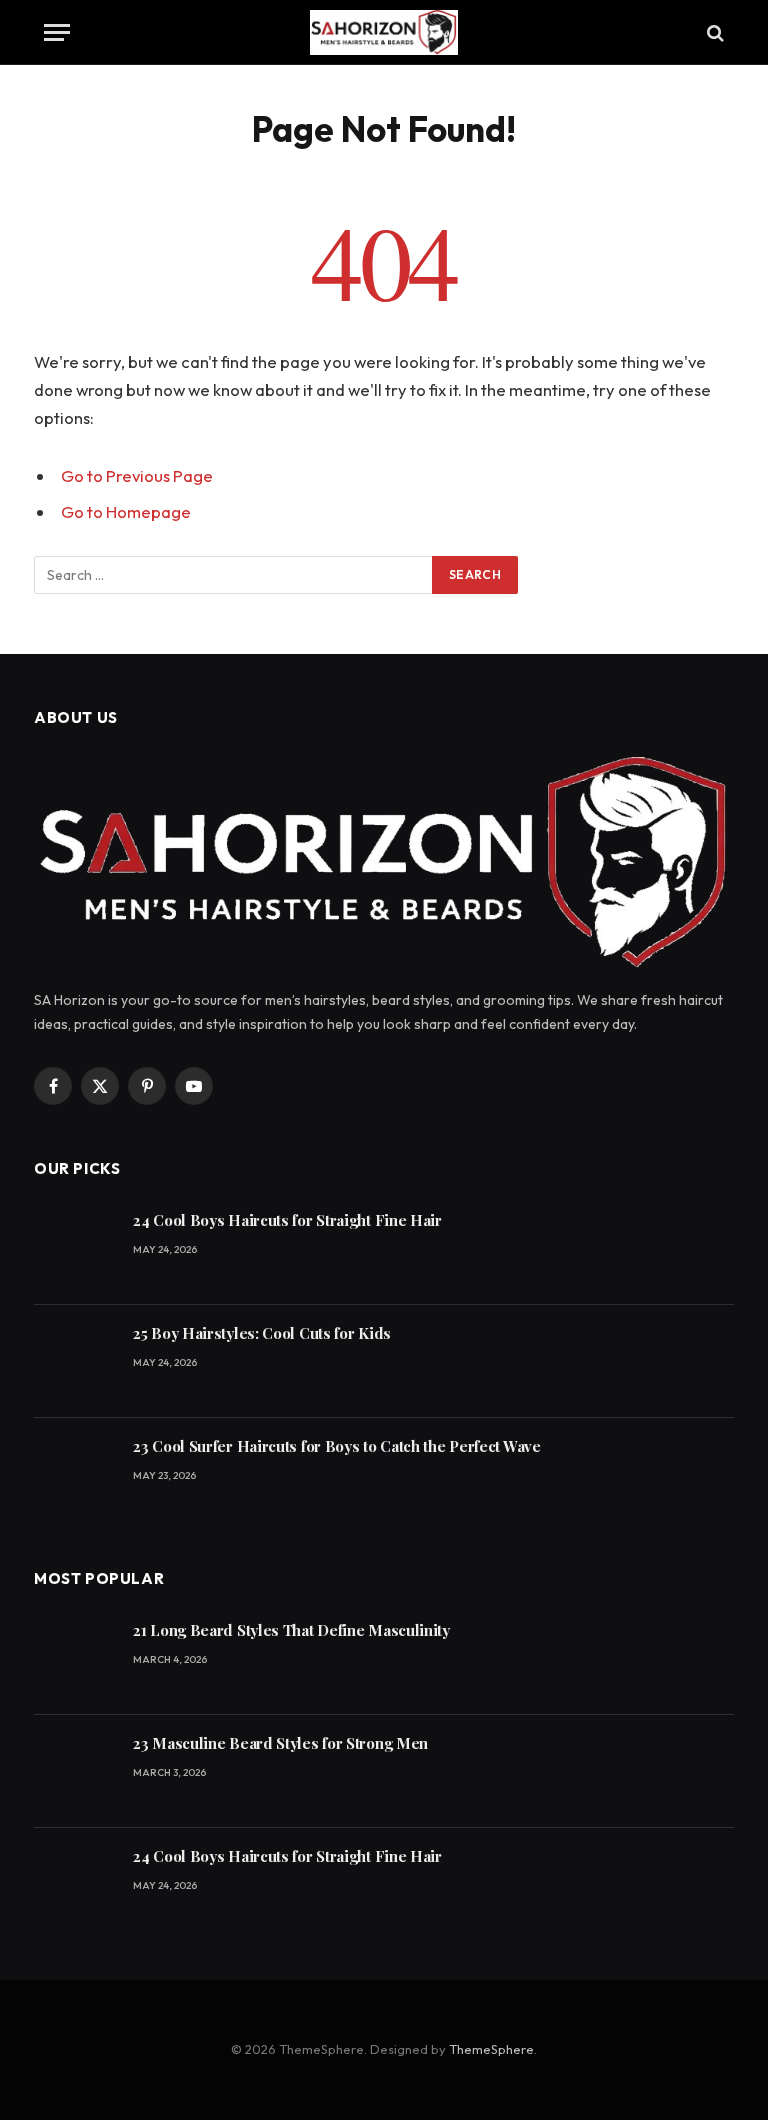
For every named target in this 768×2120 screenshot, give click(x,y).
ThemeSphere (491, 2049)
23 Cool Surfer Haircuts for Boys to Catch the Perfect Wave (337, 1446)
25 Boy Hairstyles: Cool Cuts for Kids (262, 1333)
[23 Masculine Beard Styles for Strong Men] (74, 1771)
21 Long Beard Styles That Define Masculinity (291, 1630)
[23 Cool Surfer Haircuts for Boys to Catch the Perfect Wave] (74, 1474)
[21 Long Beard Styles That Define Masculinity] (74, 1658)
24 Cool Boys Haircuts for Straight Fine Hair (287, 1220)
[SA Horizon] (384, 32)
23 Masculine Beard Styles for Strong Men (280, 1743)
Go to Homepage (126, 511)
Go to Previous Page (137, 475)
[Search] (713, 32)
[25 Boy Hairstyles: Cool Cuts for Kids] (74, 1361)
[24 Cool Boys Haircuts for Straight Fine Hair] (74, 1248)
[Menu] (57, 32)
